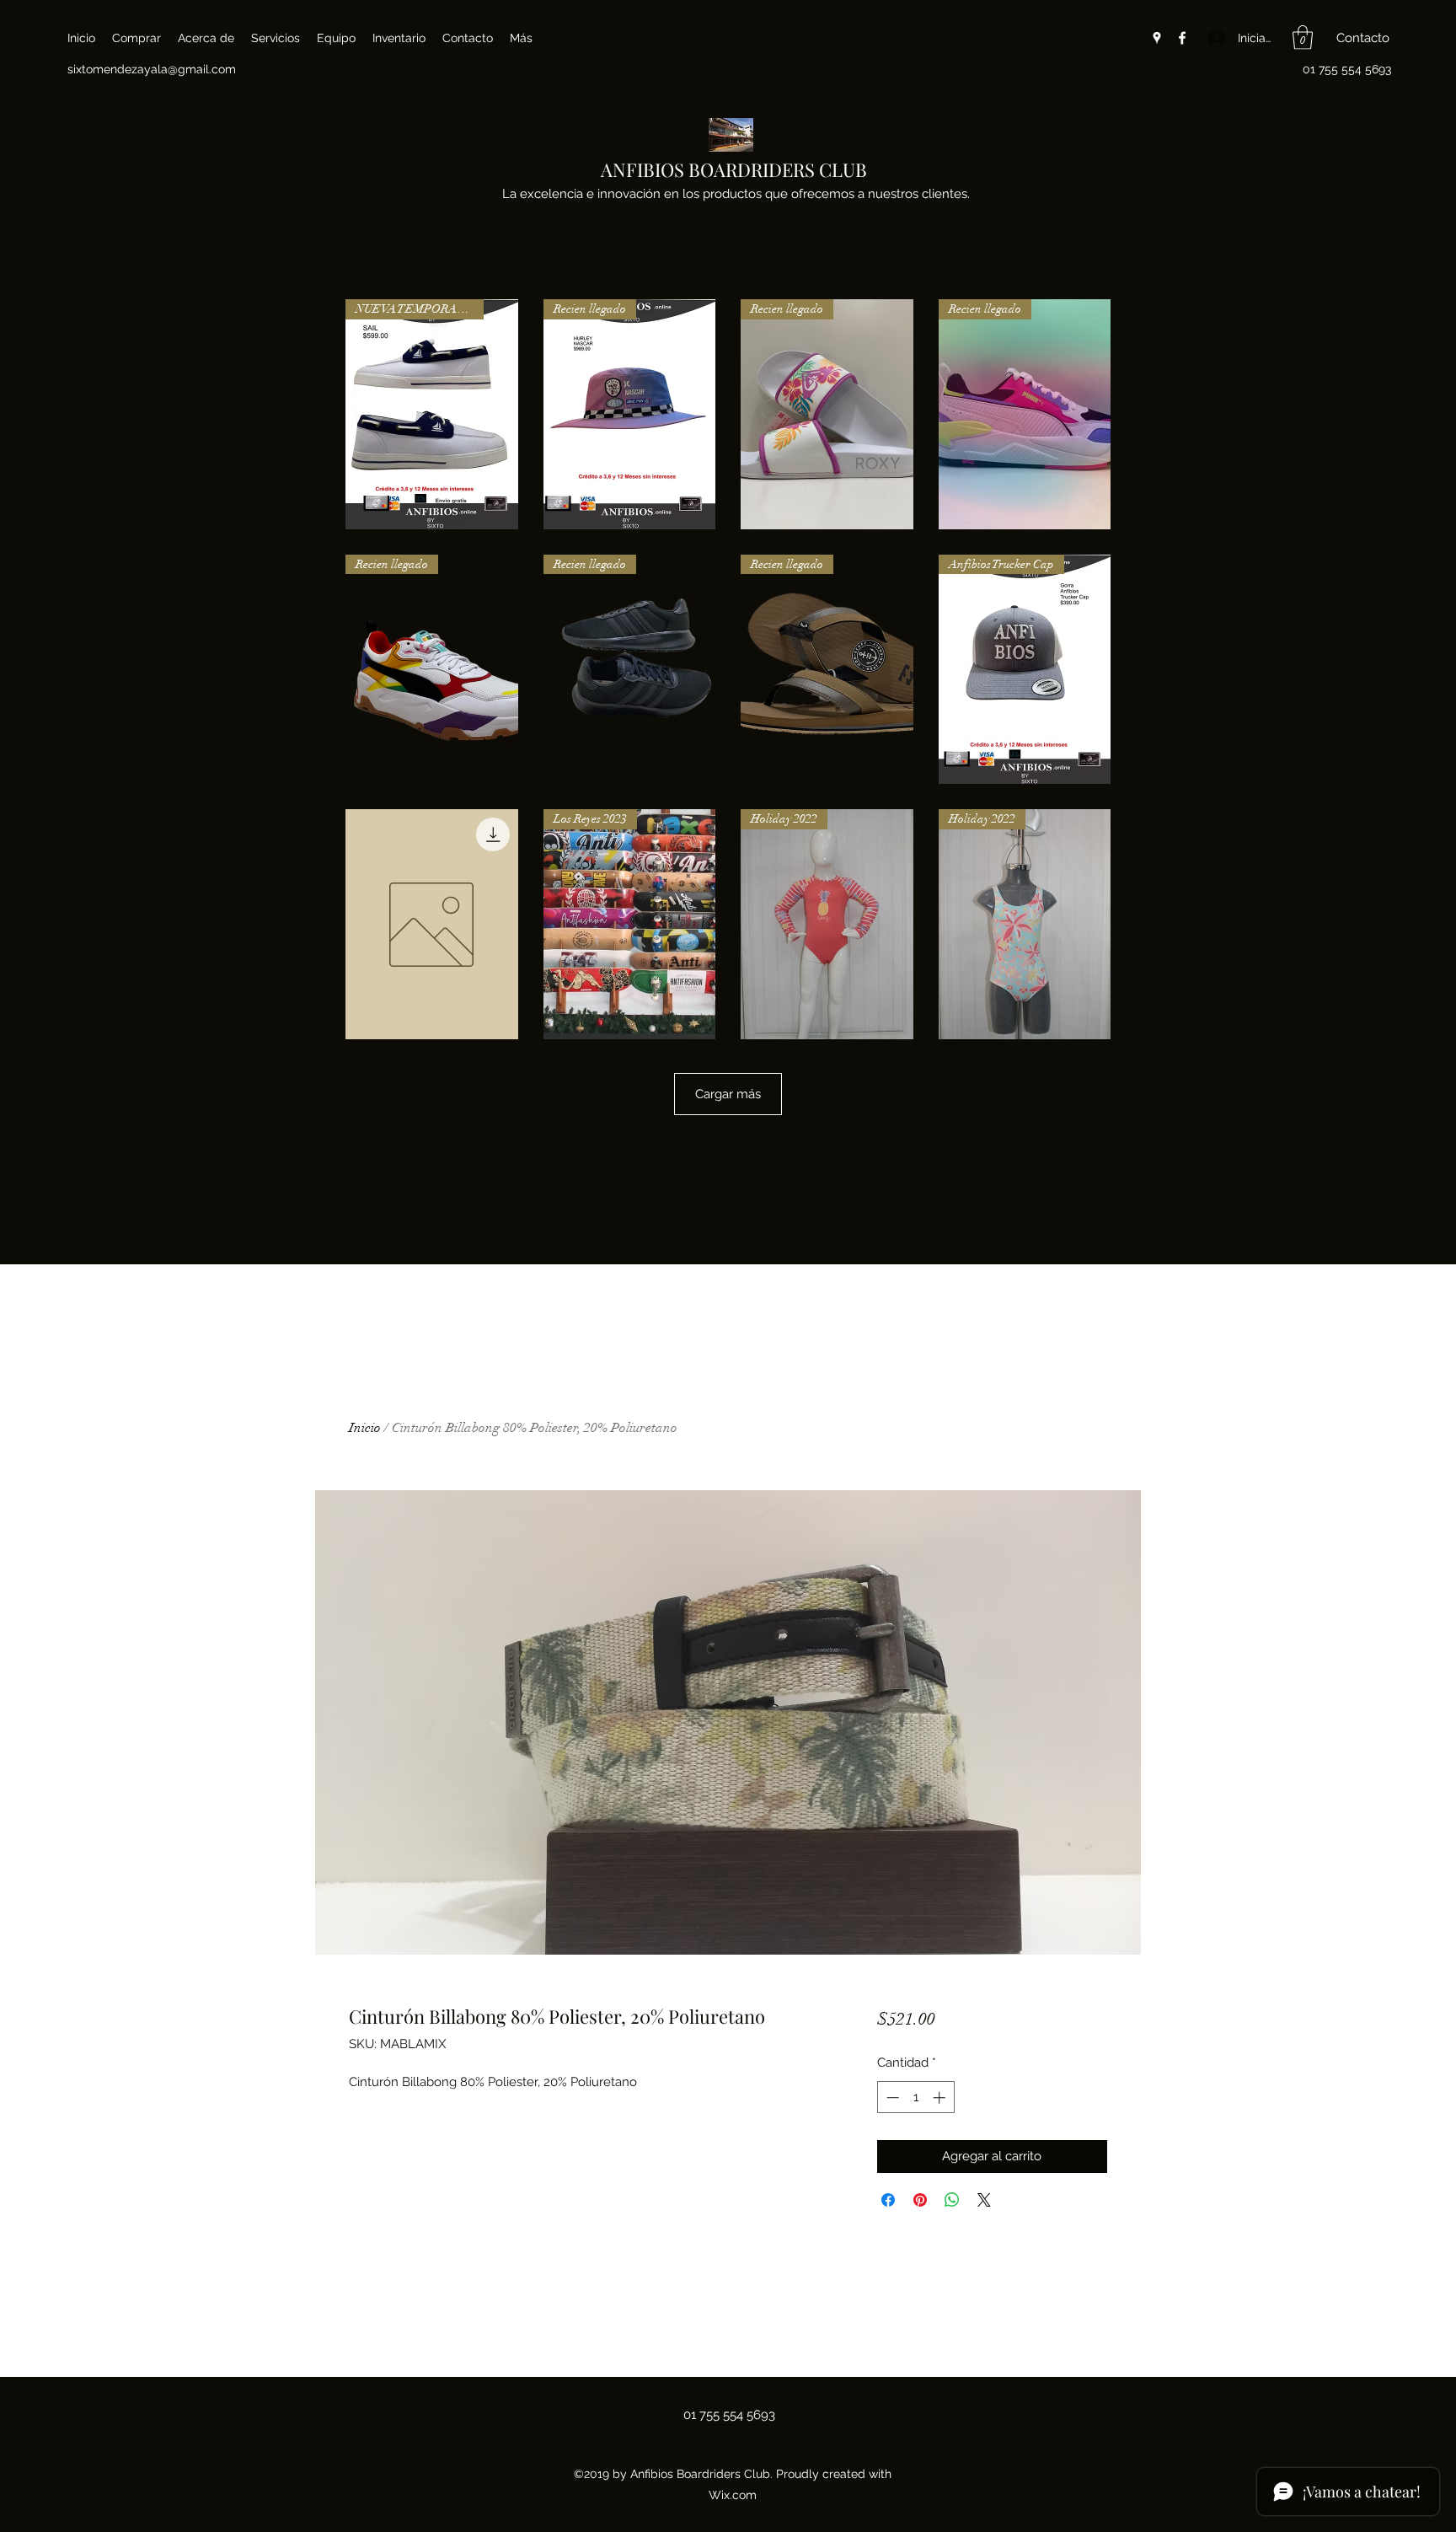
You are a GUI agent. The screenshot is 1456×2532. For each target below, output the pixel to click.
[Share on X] (984, 2200)
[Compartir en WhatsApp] (952, 2200)
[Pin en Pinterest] (920, 2200)
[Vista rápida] (432, 924)
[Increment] (941, 2097)
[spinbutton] (915, 2097)
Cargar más (728, 1094)
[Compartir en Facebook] (888, 2200)
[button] (1303, 38)
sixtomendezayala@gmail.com (152, 69)
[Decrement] (891, 2097)
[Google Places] (1157, 38)
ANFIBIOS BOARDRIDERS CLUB (734, 169)
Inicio (365, 1428)
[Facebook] (1182, 38)
